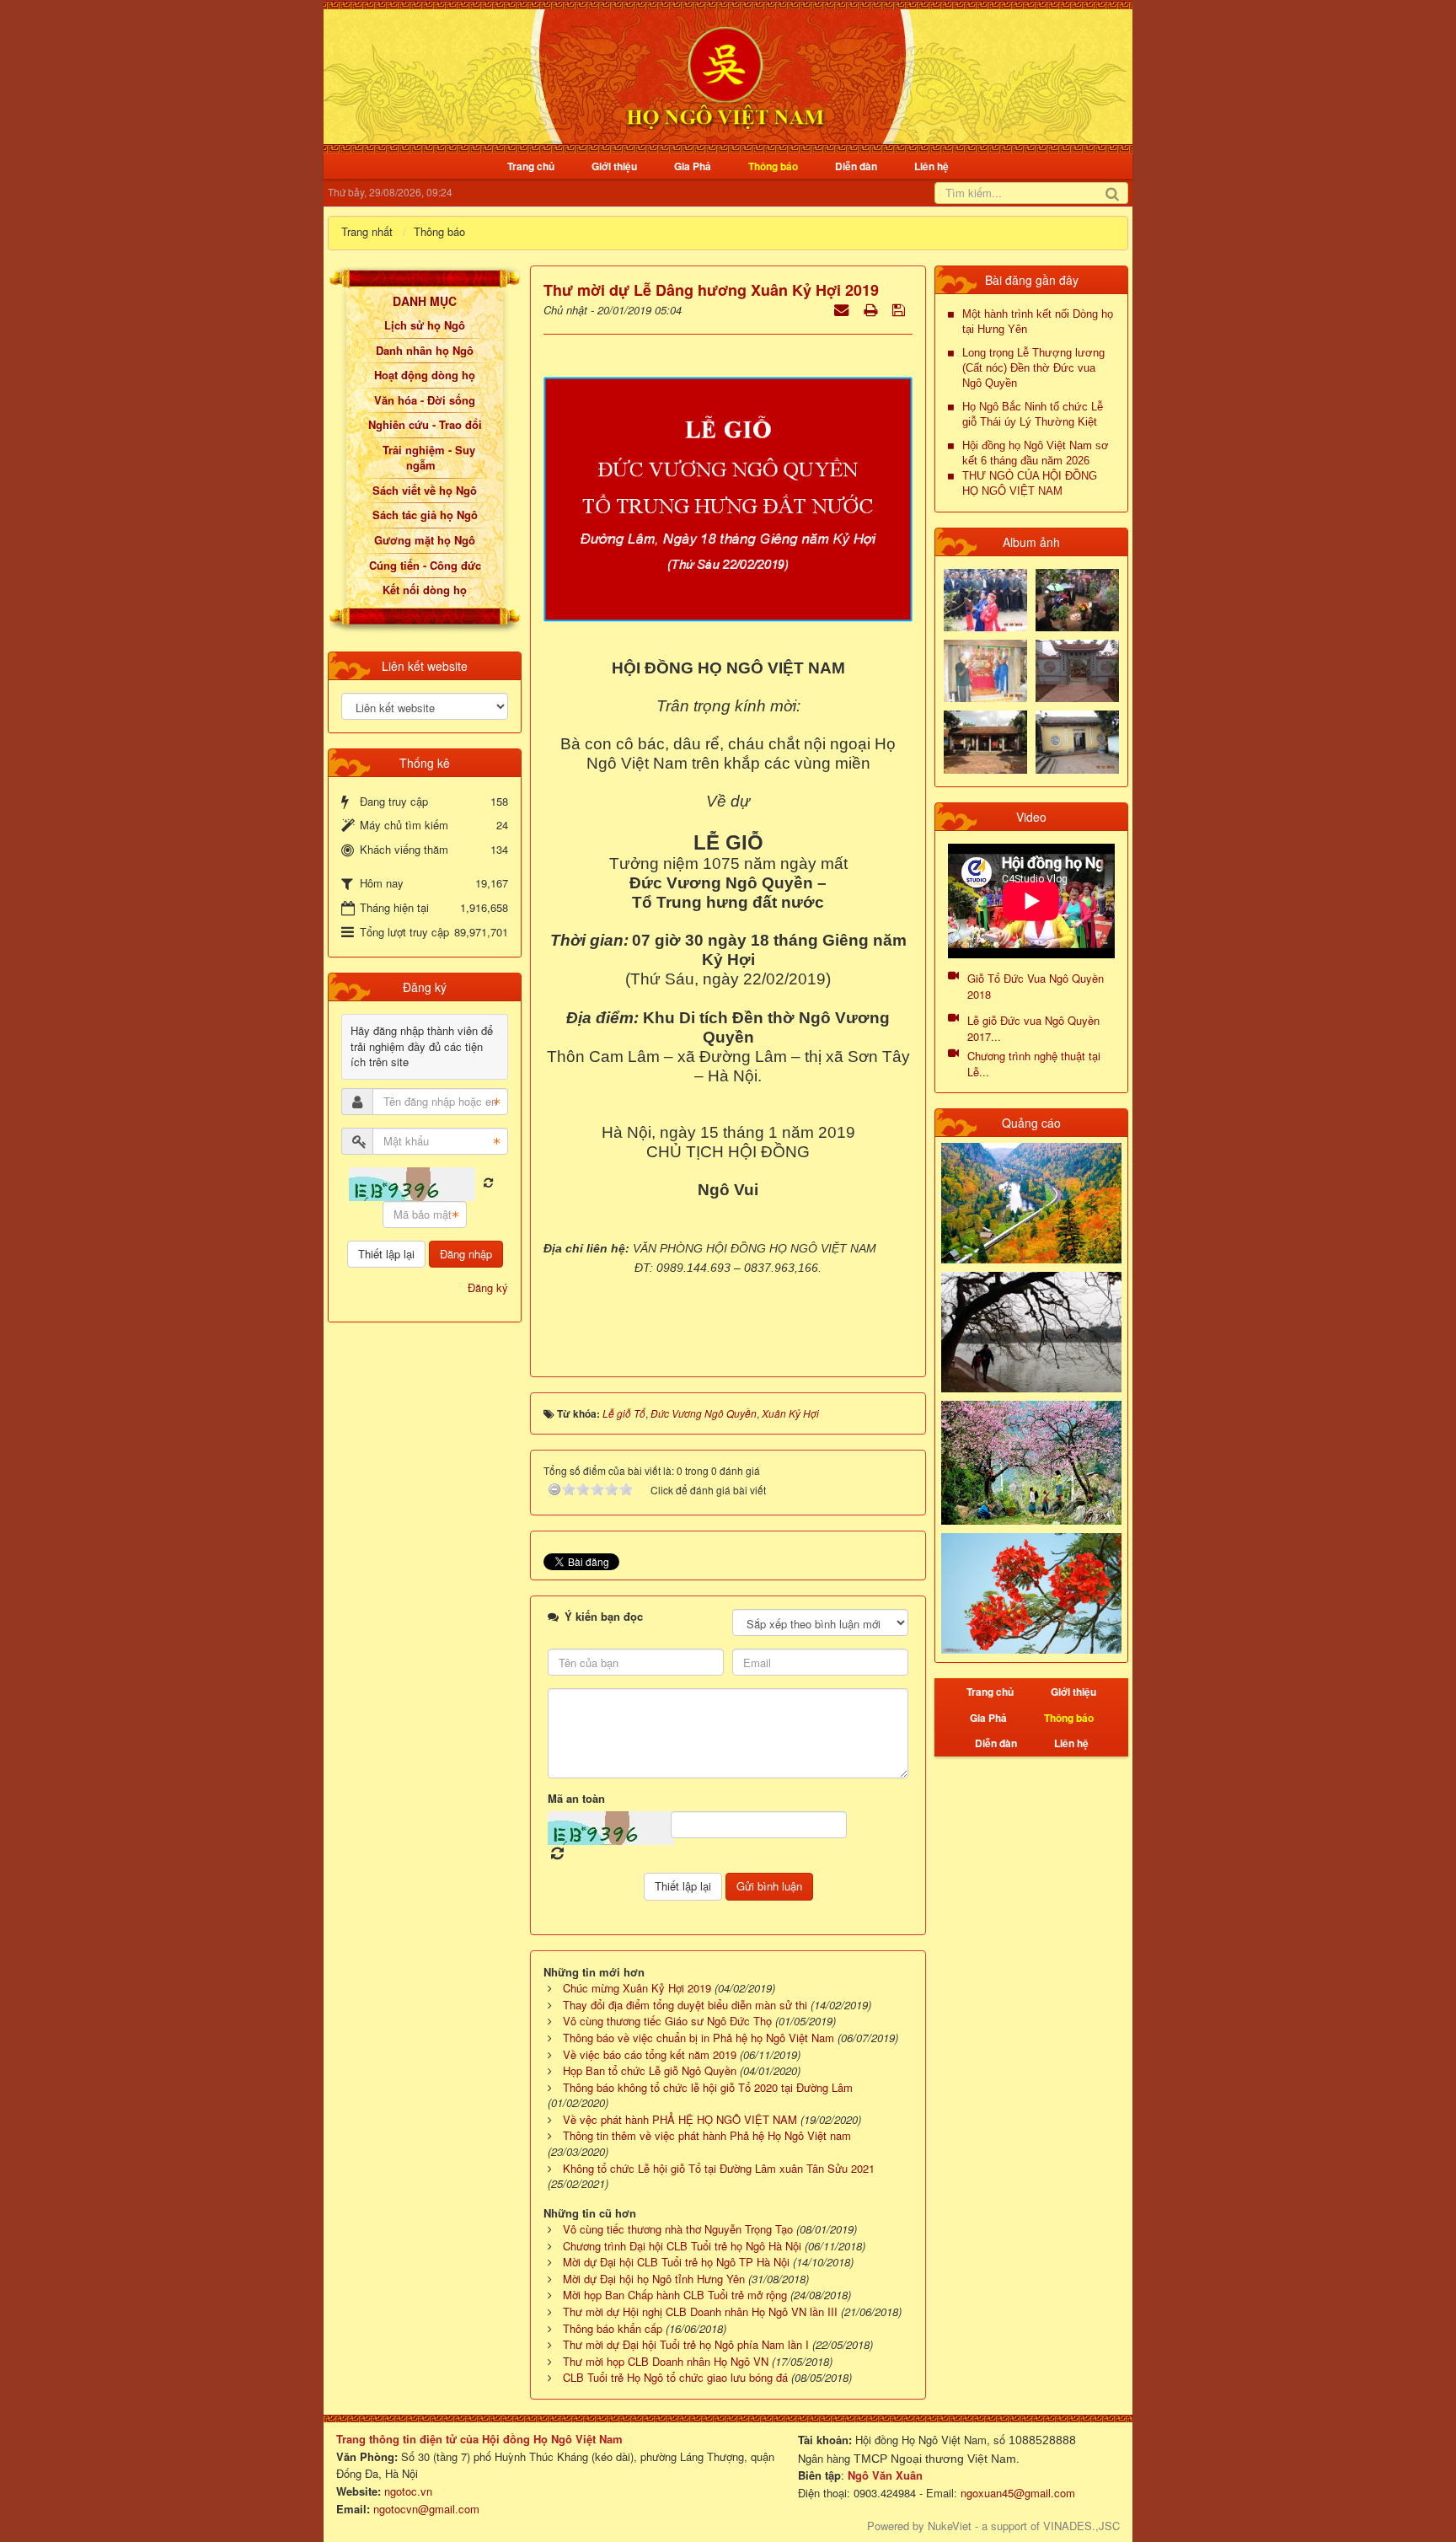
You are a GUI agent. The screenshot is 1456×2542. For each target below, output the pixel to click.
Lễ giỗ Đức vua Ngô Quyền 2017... (1033, 1028)
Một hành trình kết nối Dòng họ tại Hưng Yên (1038, 322)
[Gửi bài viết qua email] (843, 309)
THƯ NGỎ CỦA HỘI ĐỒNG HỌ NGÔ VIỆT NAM (1030, 483)
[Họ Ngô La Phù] (1077, 670)
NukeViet (950, 2526)
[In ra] (872, 309)
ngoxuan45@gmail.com (1016, 2493)
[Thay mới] (488, 1183)
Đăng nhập (466, 1254)
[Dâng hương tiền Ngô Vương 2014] (1077, 598)
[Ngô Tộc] (725, 75)
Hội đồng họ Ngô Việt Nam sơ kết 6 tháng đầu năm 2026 (1036, 453)
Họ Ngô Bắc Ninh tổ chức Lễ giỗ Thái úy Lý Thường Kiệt (1033, 414)
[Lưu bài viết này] (900, 309)
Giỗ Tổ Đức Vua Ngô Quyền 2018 (1036, 986)
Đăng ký (488, 1287)
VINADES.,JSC (1081, 2526)
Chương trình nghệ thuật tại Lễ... (1034, 1064)
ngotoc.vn (408, 2491)
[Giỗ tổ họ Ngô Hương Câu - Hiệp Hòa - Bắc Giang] (985, 670)
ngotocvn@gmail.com (426, 2509)
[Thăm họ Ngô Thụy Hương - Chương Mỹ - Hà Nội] (1077, 740)
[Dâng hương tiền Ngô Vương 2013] (985, 598)
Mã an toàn (576, 1799)
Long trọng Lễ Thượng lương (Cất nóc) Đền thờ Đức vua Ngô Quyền (1033, 368)
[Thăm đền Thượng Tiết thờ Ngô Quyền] (985, 740)
